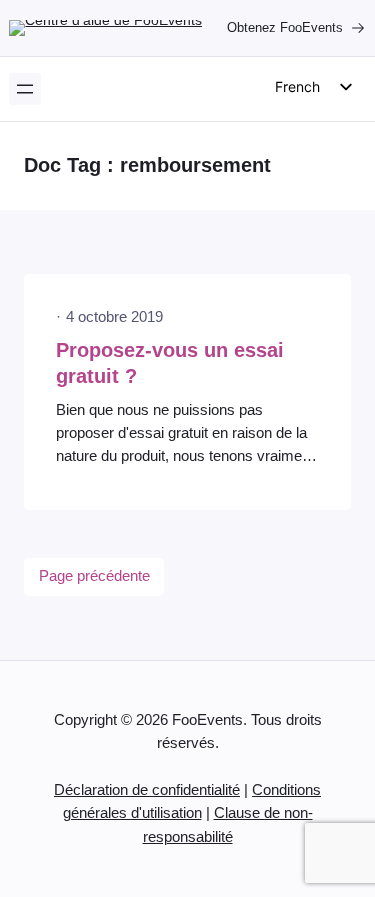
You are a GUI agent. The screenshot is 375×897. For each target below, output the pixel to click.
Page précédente (94, 576)
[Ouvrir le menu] (25, 89)
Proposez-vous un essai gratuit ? (170, 363)
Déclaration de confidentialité (147, 790)
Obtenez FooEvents (285, 27)
